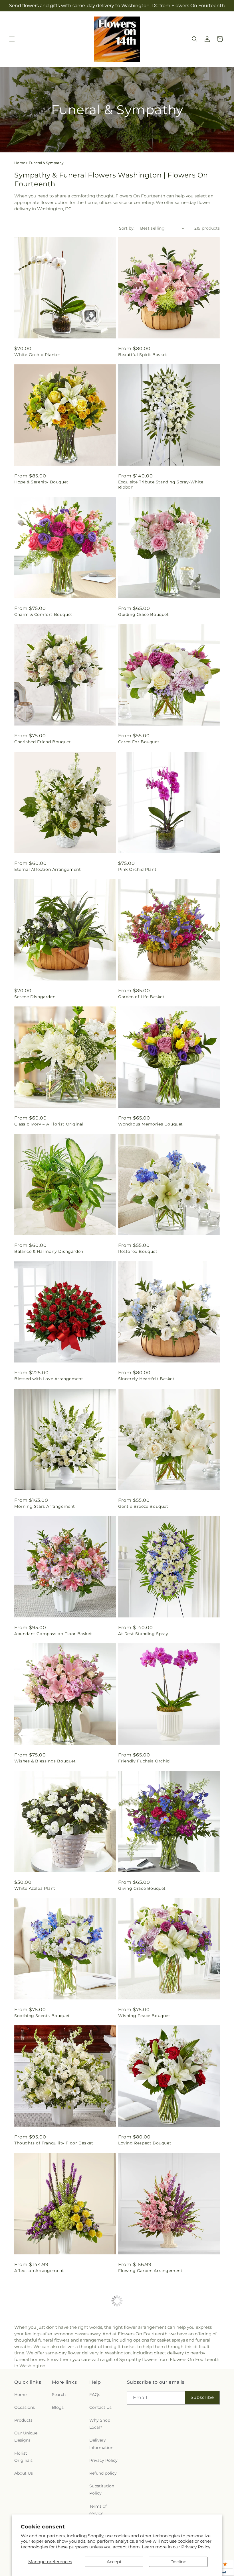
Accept (114, 2562)
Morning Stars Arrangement (45, 1506)
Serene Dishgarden (35, 997)
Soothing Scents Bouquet (42, 2016)
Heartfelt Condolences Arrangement (157, 2398)
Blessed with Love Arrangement (49, 1379)
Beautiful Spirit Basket (143, 355)
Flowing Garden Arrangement (150, 2271)
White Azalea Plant (35, 1888)
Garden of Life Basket (141, 997)
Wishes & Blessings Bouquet (45, 1761)
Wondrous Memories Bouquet (151, 1124)
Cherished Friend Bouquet (43, 742)
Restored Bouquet (138, 1251)
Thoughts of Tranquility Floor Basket (54, 2143)
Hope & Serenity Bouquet (41, 482)
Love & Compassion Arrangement (50, 2398)
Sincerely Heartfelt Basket (146, 1379)
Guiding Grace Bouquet (144, 614)
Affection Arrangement (39, 2271)
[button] (12, 39)
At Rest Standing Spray (143, 1634)
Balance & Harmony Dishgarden (49, 1251)
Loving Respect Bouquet (145, 2143)
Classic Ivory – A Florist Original (49, 1124)
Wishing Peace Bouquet (144, 2016)
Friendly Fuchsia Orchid (144, 1761)
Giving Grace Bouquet (142, 1888)
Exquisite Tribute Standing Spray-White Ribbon (161, 485)
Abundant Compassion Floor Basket (53, 1634)
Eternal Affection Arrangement (48, 869)
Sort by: (127, 228)
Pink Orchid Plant (137, 869)
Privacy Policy (196, 2547)
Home (20, 163)
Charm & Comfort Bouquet (43, 614)
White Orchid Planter (37, 355)
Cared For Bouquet (139, 742)
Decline (178, 2562)
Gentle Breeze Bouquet (143, 1506)
